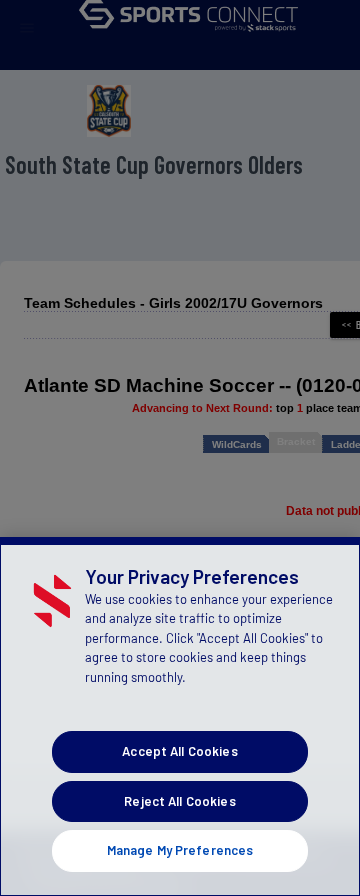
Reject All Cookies (179, 801)
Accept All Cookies (179, 751)
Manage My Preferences (180, 850)
